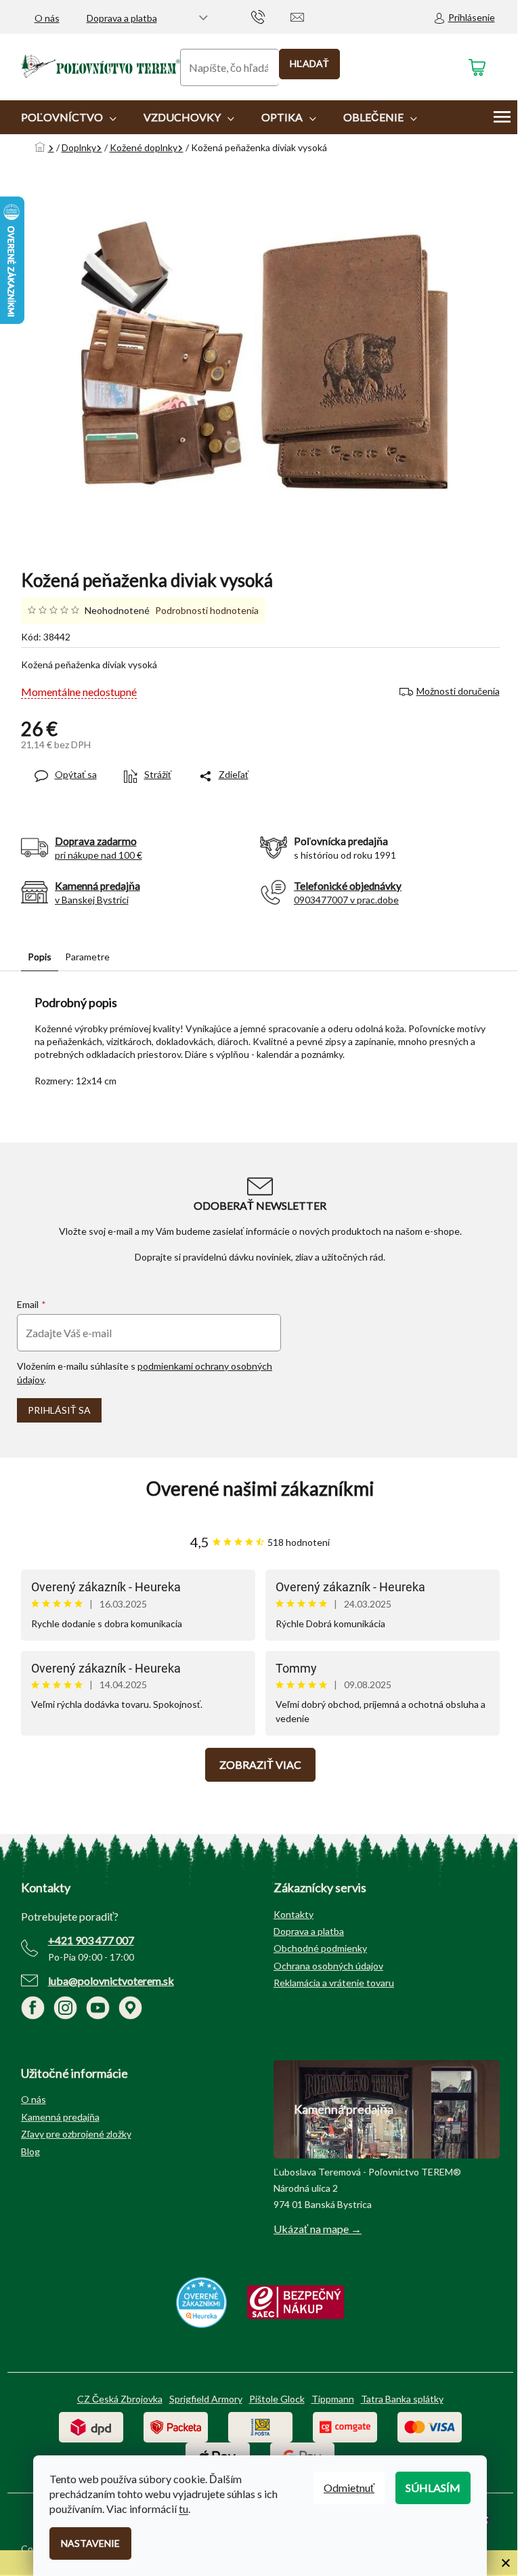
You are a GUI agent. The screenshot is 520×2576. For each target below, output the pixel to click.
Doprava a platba (122, 18)
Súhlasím (433, 2488)
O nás (47, 18)
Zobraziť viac (260, 1764)
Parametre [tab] (87, 957)
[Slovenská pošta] (260, 2426)
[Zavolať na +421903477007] (271, 16)
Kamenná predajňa (60, 2117)
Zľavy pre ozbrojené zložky (76, 2134)
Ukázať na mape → (318, 2229)
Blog (30, 2151)
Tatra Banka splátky (402, 2399)
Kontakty (294, 1914)
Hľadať (309, 63)
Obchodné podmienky (320, 1948)
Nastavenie (90, 2543)
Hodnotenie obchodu (260, 1489)
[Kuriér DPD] (91, 2426)
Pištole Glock (277, 2399)
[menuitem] (69, 117)
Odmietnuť (349, 2488)
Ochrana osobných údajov (328, 1966)
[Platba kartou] (430, 2426)
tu (183, 2509)
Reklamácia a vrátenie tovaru (334, 1983)
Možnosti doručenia (458, 691)
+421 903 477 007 (91, 1940)
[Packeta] (176, 2426)
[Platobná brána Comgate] (345, 2426)
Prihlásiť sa (59, 1410)
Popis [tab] (40, 957)
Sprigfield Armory (206, 2399)
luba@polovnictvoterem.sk (111, 1981)
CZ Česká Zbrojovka (120, 2399)
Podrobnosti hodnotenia (207, 610)
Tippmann (333, 2399)
